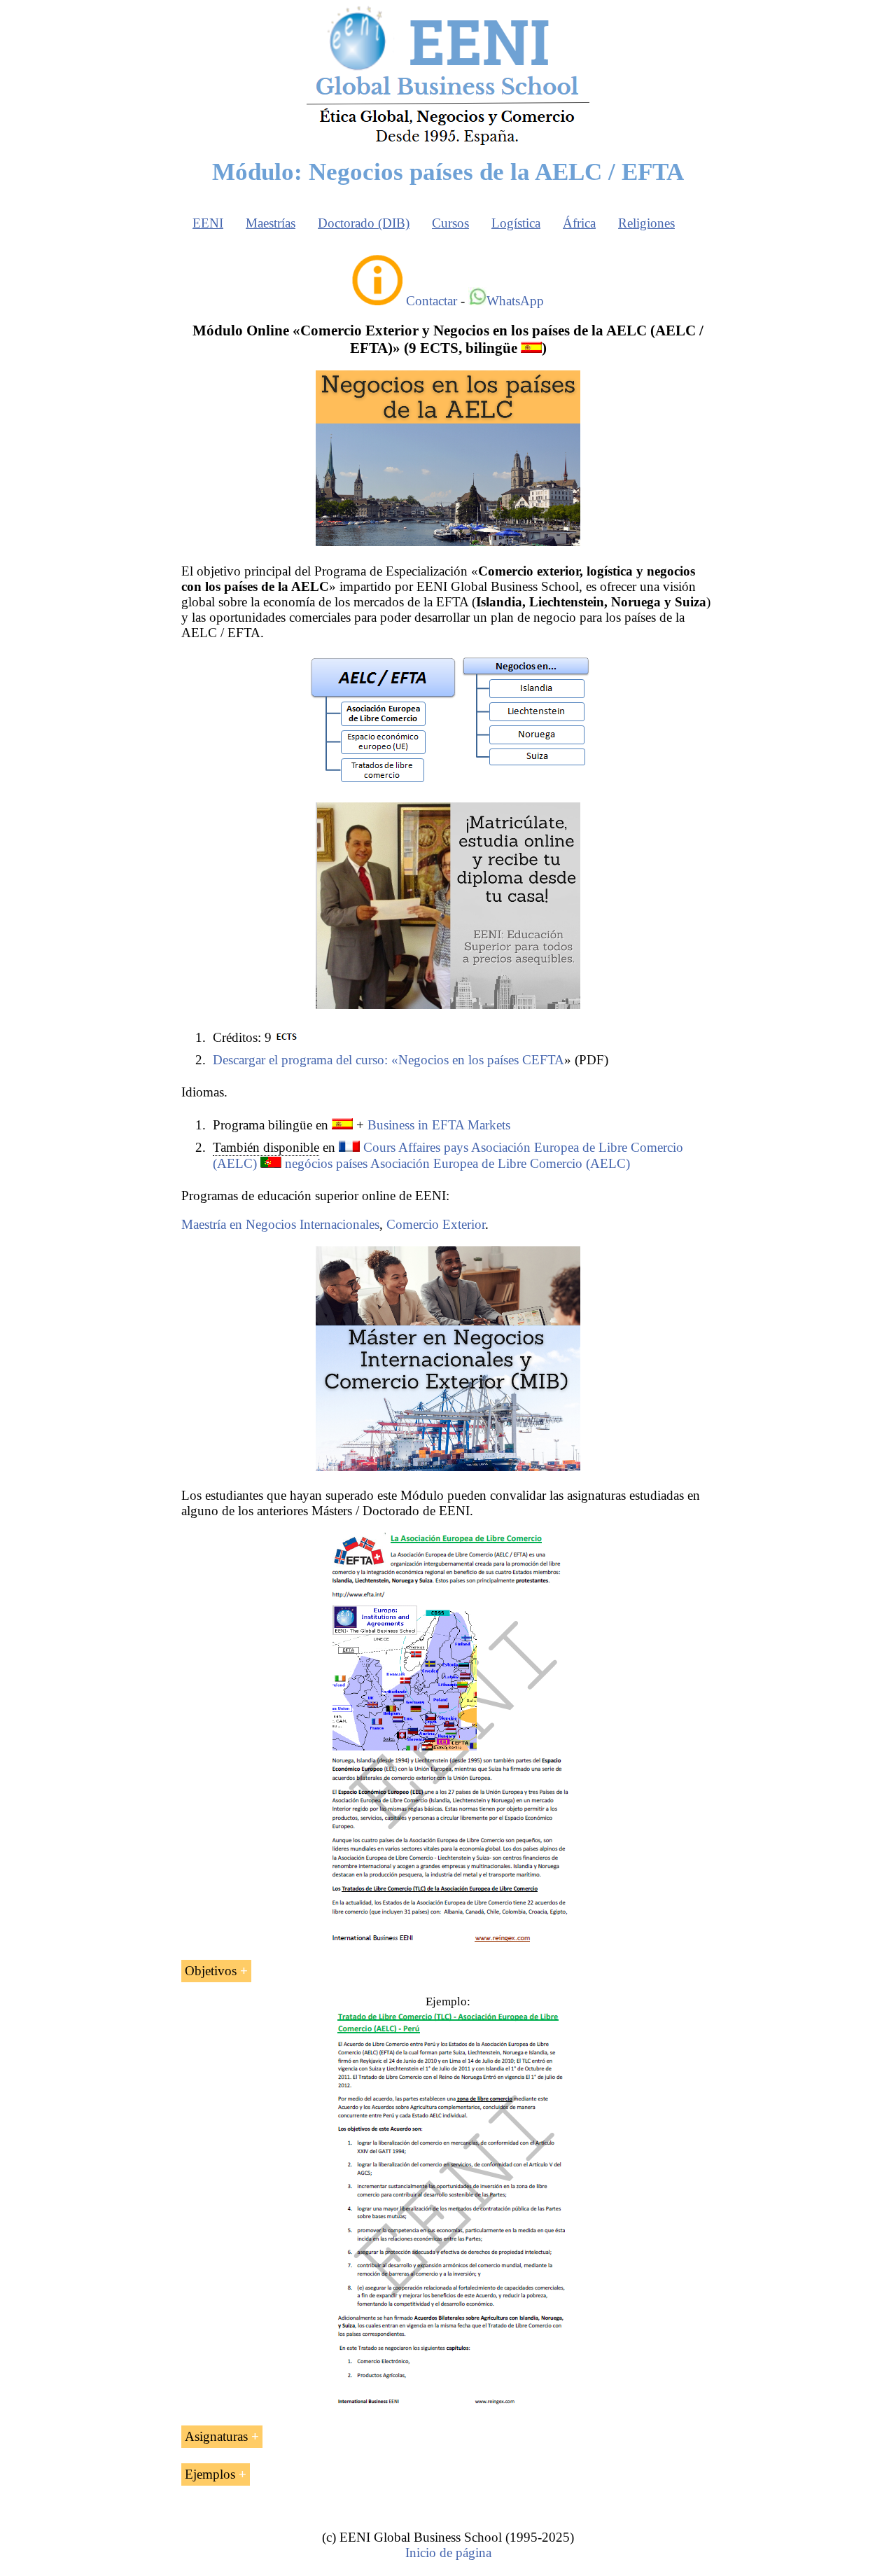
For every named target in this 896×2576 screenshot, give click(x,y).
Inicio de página (448, 2553)
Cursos (450, 223)
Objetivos (211, 1971)
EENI (208, 223)
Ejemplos (210, 2474)
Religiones (646, 223)
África (579, 223)
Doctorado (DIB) (364, 223)
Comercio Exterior (436, 1224)
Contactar (432, 301)
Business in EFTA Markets (439, 1125)
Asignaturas (216, 2436)
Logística (516, 223)
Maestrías (271, 223)
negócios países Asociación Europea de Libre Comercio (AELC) (457, 1163)
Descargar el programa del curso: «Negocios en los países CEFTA (388, 1060)
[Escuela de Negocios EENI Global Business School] (448, 144)
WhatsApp (515, 301)
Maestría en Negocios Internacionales (280, 1224)
